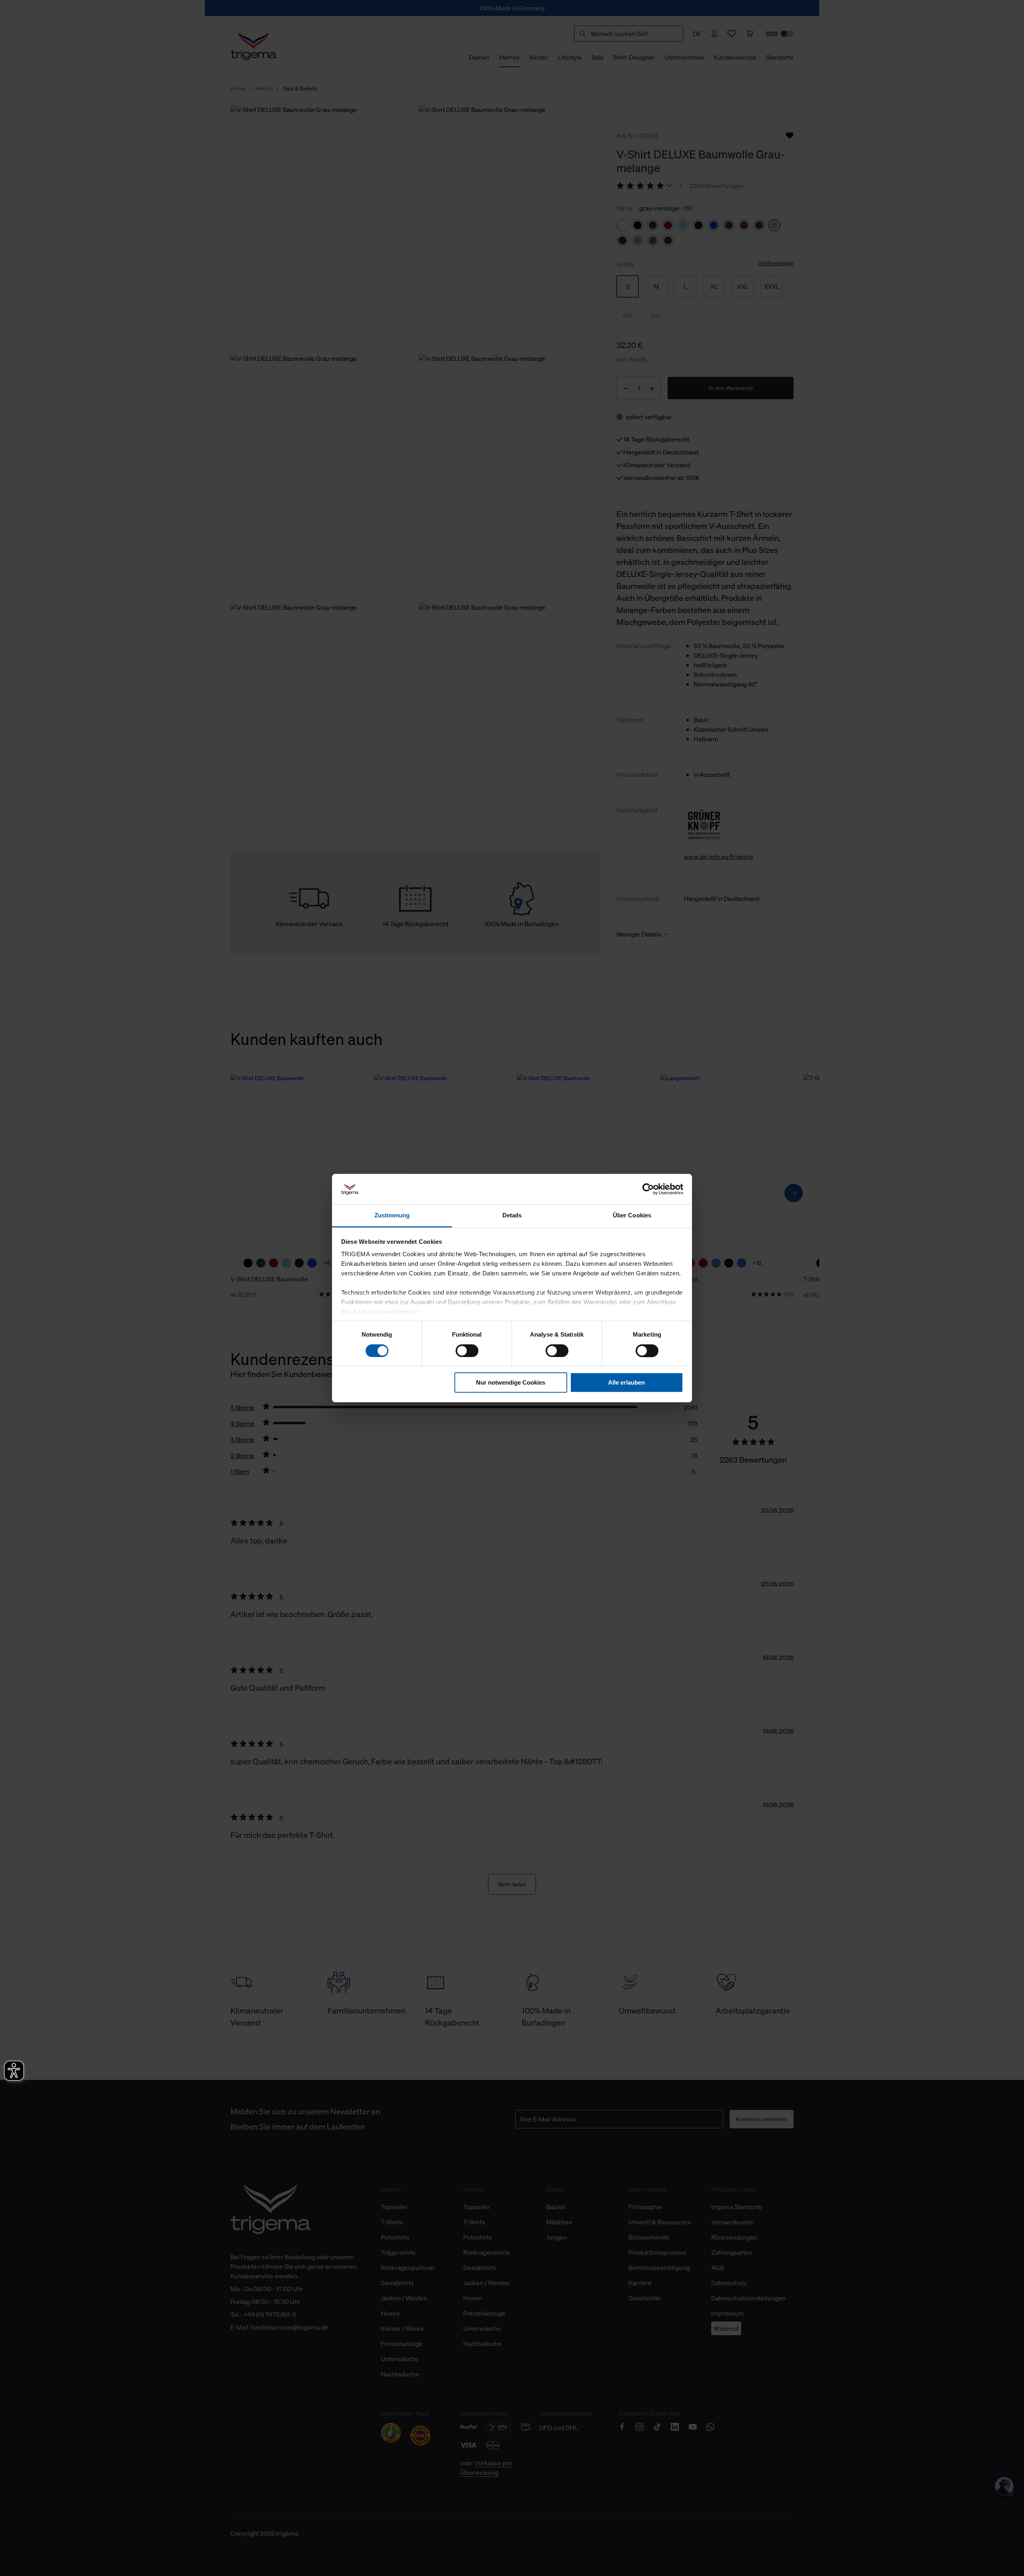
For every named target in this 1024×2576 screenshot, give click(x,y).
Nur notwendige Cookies (511, 1382)
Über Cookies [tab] (632, 1216)
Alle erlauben (626, 1382)
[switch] (467, 1351)
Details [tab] (512, 1216)
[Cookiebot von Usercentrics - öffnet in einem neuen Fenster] (648, 1189)
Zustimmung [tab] (392, 1216)
